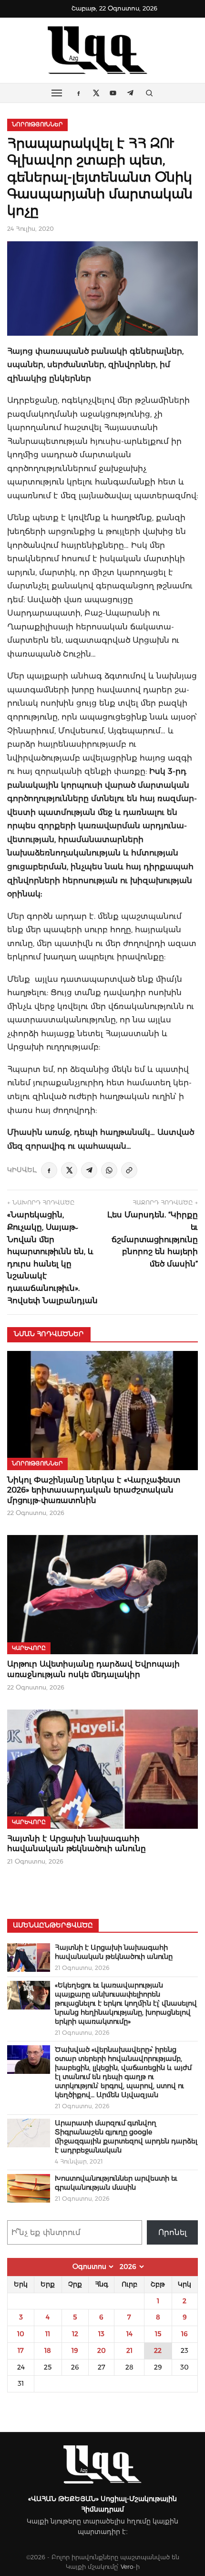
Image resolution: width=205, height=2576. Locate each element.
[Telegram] (89, 1170)
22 (158, 2350)
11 (48, 2334)
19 (75, 2350)
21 (129, 2350)
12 (75, 2334)
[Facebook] (49, 1170)
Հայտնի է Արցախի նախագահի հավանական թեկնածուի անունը (114, 1952)
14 (129, 2334)
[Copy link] (129, 1170)
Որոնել (173, 2232)
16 (184, 2334)
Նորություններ (37, 124)
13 (101, 2334)
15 (158, 2334)
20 (102, 2350)
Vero (127, 2567)
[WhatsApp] (109, 1170)
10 (21, 2334)
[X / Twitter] (69, 1170)
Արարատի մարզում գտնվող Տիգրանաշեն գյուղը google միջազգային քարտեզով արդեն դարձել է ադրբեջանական (126, 2137)
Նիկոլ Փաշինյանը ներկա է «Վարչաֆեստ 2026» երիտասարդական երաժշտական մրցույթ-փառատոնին (94, 1490)
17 (21, 2350)
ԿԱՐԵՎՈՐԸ (29, 1648)
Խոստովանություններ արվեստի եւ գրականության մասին (116, 2183)
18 (48, 2350)
